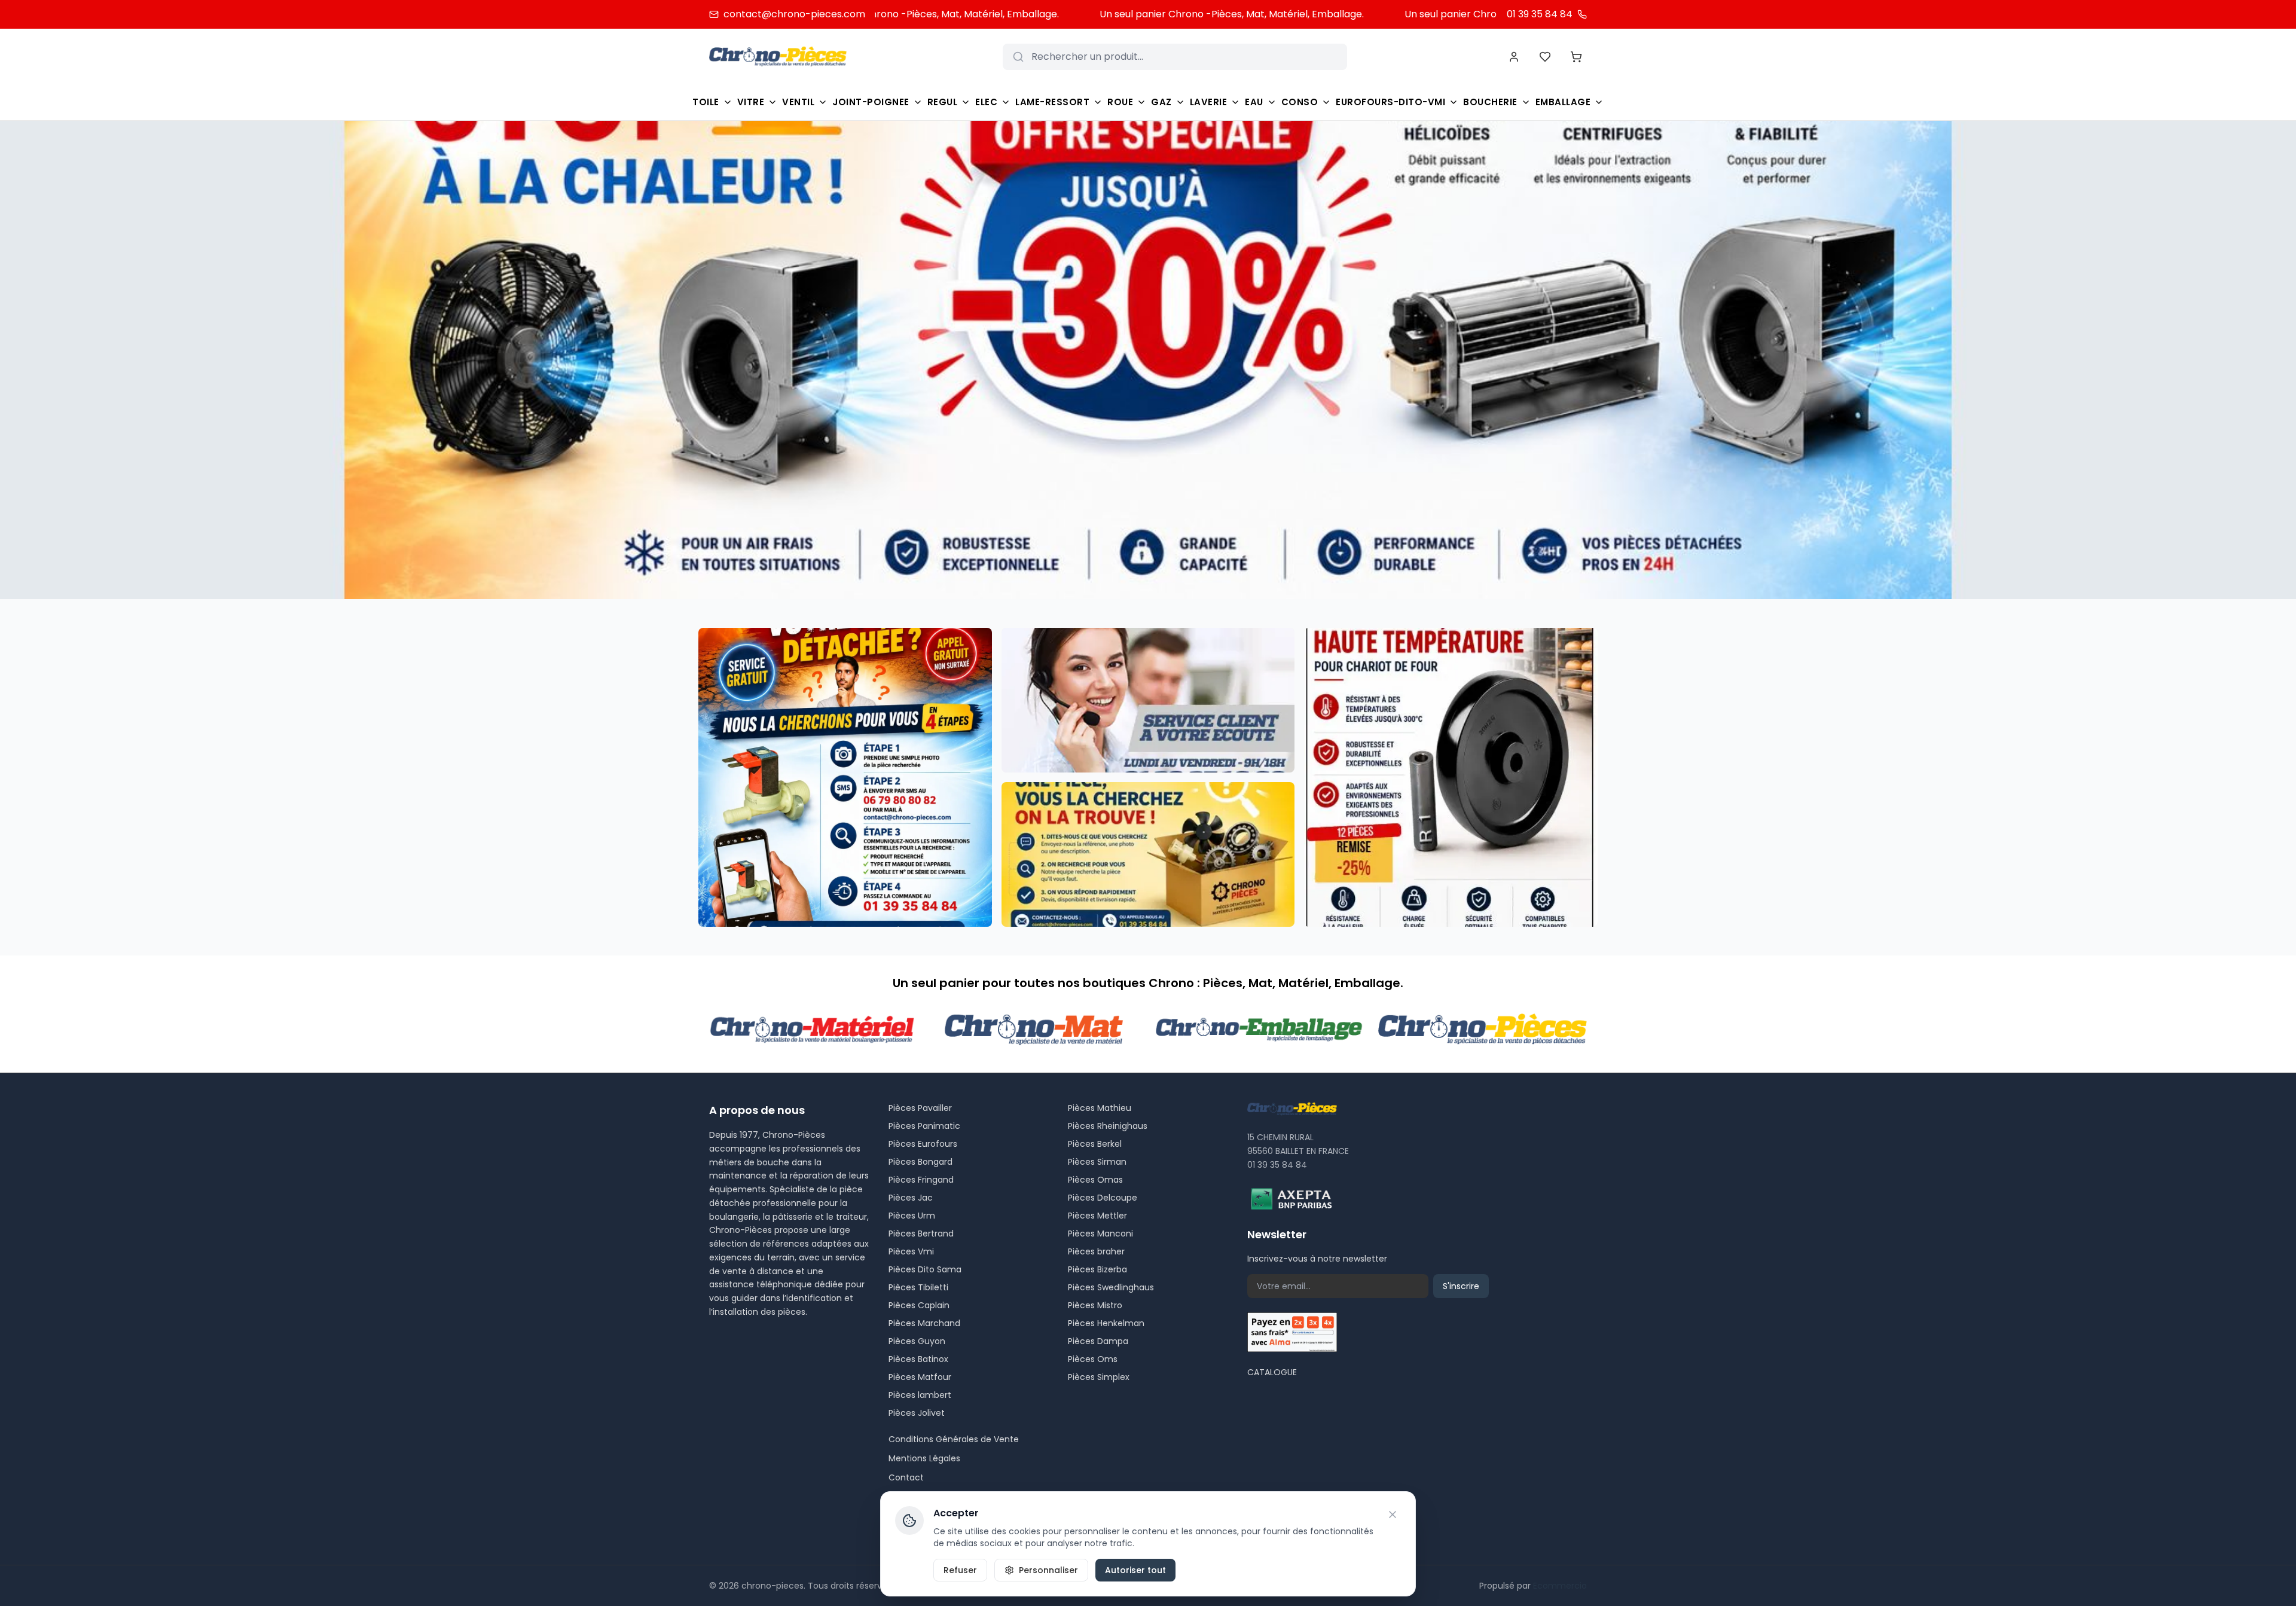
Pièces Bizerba (1097, 1269)
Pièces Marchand (924, 1323)
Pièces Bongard (920, 1162)
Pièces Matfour (920, 1377)
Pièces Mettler (1097, 1216)
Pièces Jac (911, 1198)
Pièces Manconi (1100, 1233)
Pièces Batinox (918, 1359)
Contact (906, 1477)
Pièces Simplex (1099, 1377)
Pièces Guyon (917, 1341)
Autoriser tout (1135, 1570)
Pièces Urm (912, 1216)
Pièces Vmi (911, 1251)
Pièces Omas (1095, 1180)
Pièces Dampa (1098, 1341)
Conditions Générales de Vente (954, 1439)
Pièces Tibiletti (918, 1287)
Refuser (960, 1570)
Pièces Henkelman (1106, 1323)
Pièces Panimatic (924, 1126)
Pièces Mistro (1095, 1305)
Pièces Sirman (1097, 1162)
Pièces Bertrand (921, 1233)
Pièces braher (1096, 1251)
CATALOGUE (1272, 1372)
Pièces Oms (1093, 1359)
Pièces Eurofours (923, 1144)
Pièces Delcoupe (1103, 1198)
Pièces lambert (920, 1395)
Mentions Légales (924, 1458)
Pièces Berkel (1095, 1144)
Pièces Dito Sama (925, 1269)
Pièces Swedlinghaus (1111, 1287)
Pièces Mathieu (1100, 1108)
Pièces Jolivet (917, 1413)
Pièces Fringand (921, 1180)
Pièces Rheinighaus (1108, 1126)
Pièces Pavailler (920, 1108)
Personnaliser (1048, 1570)
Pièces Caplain (919, 1305)
